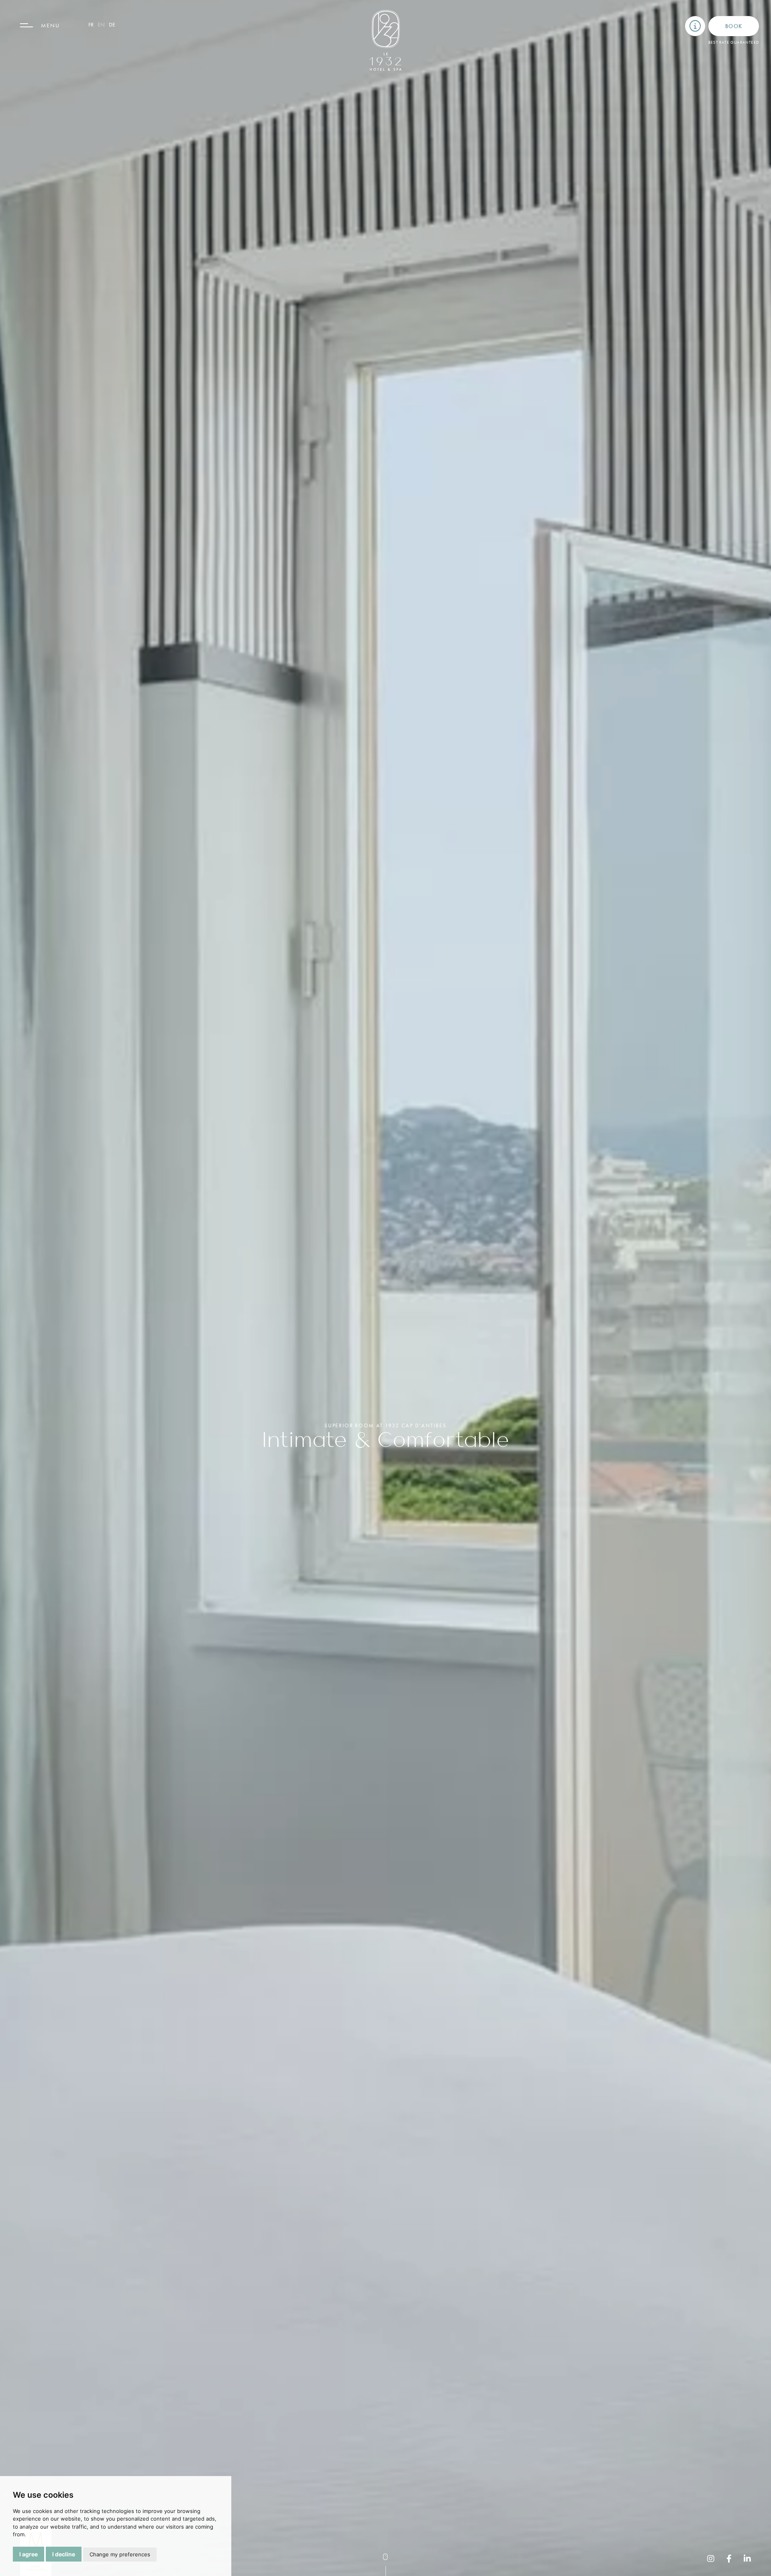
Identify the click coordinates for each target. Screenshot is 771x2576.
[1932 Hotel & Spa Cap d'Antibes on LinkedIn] (747, 2559)
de (112, 24)
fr (91, 24)
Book (734, 26)
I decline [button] (64, 2554)
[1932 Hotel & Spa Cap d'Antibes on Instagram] (711, 2559)
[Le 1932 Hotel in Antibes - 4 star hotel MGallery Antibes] (385, 40)
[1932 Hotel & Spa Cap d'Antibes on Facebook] (729, 2559)
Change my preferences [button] (120, 2554)
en (101, 24)
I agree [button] (29, 2554)
